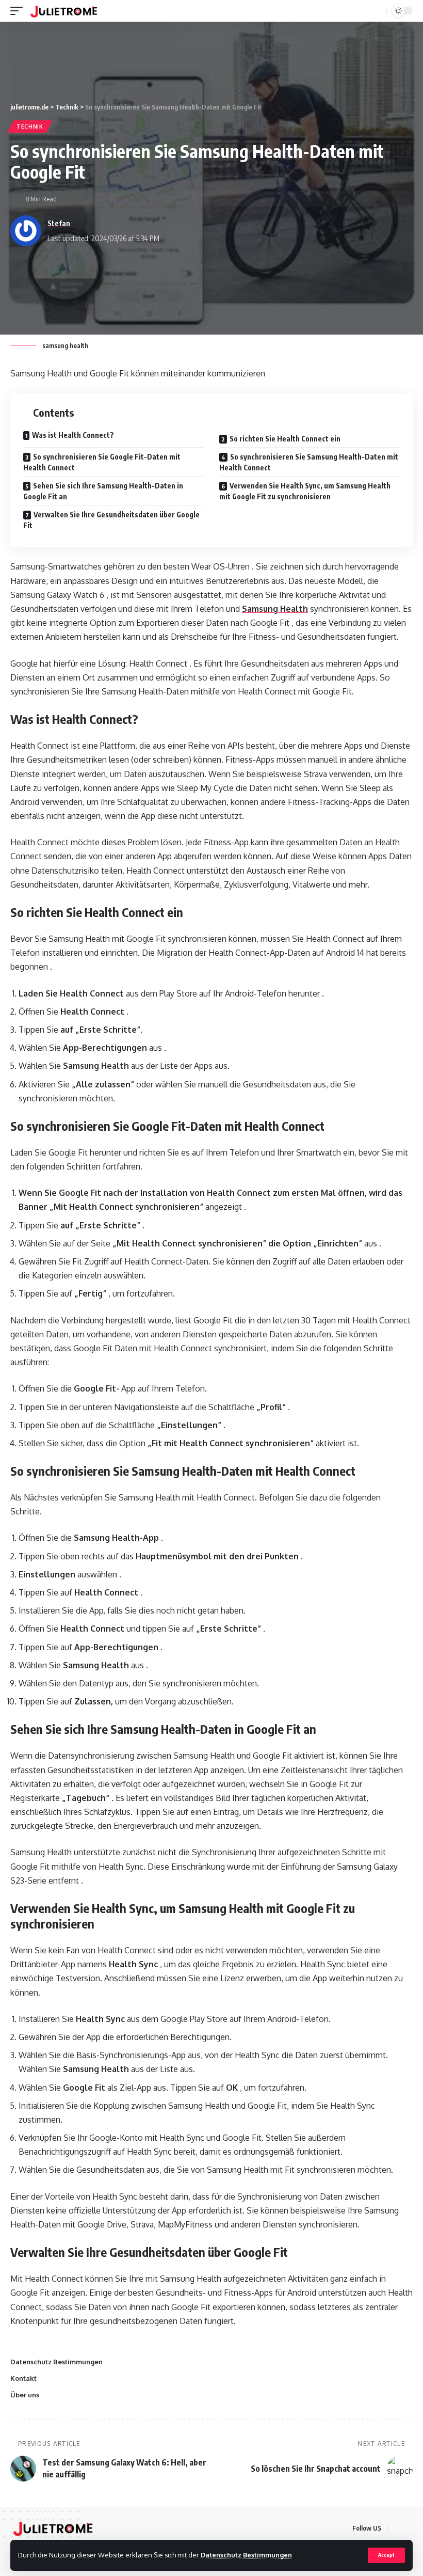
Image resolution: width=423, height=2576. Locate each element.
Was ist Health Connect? (73, 435)
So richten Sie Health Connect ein (285, 439)
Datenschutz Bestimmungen (246, 2555)
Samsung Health (275, 609)
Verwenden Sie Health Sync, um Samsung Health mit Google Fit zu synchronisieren (305, 491)
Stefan (59, 223)
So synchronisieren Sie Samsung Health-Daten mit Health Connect (309, 462)
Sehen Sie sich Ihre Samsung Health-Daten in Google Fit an (103, 491)
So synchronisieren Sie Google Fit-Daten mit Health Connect (102, 462)
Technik (30, 127)
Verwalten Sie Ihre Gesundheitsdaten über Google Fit (111, 520)
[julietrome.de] (64, 11)
